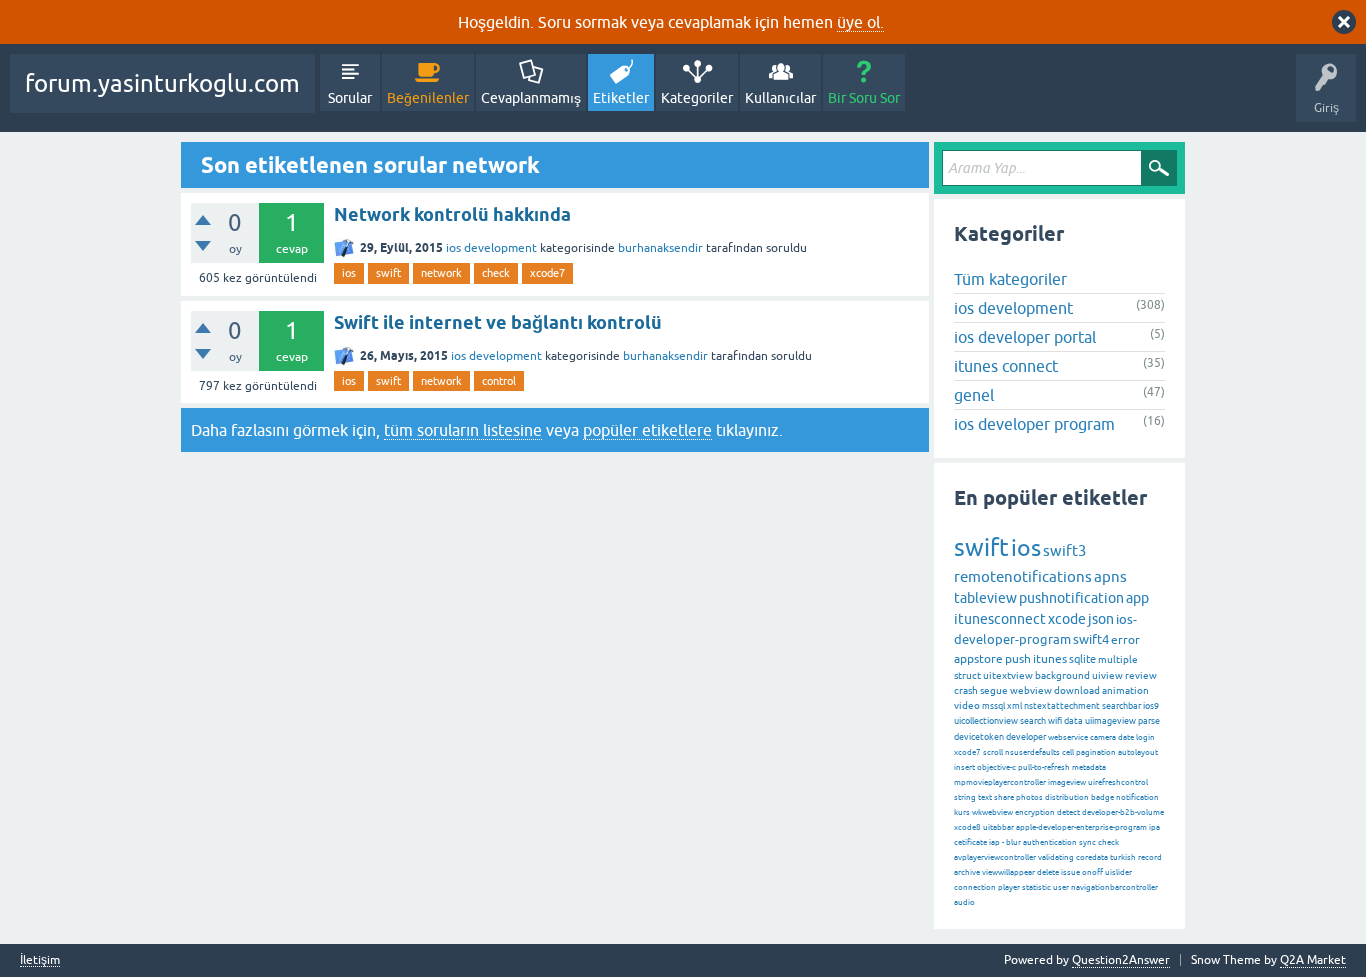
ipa (1154, 827)
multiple (1118, 659)
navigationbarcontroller (1114, 887)
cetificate (970, 842)
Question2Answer (1121, 960)
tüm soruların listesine (463, 430)
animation (1125, 690)
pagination (1096, 752)
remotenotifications (1023, 576)
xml (1014, 706)
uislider (1118, 872)
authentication (1050, 842)
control (499, 381)
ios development (491, 248)
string (965, 797)
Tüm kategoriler (1010, 279)
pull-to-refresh (1044, 767)
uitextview (1008, 675)
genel (974, 395)
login (1145, 737)
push (1018, 659)
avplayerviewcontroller (995, 857)
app (1137, 598)
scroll (993, 752)
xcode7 (547, 273)
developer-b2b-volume (1123, 812)
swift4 (1091, 639)
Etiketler (621, 98)
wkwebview (992, 812)
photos (1029, 797)
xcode (1067, 619)
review (1141, 675)
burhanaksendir (660, 248)
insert (964, 767)
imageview (1067, 782)
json (1101, 619)
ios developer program (1034, 424)
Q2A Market (1313, 960)
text (985, 797)
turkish (1123, 857)
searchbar (1121, 706)
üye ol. (860, 22)
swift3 (1064, 550)
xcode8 (967, 827)
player (1009, 887)
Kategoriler (697, 98)
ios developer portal (1025, 337)
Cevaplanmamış (531, 98)
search (1033, 721)
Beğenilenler (428, 98)
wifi (1055, 721)
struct (967, 675)
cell (1068, 752)
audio (964, 902)
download (1077, 690)
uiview (1107, 675)
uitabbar (998, 827)
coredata (1092, 857)
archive (967, 872)
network (441, 273)
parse (1149, 721)
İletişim (40, 960)
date (1126, 737)
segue (994, 690)
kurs (962, 812)
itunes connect (1006, 366)
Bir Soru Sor (864, 98)
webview (1031, 690)
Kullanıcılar (780, 98)
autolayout (1138, 752)
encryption (1035, 812)
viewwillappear (1008, 872)
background (1062, 675)
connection (975, 887)
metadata (1089, 767)
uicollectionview (986, 721)
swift (388, 273)
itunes (1050, 659)
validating (1056, 857)
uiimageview (1110, 721)
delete (1048, 872)
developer (1026, 737)
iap (994, 842)
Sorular (350, 98)
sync (1087, 842)
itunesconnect (1000, 619)
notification (1137, 797)
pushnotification (1071, 598)
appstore (978, 659)
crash (966, 690)
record (1150, 857)
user (1061, 887)
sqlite (1082, 659)
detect (1068, 812)
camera (1103, 737)
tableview (985, 598)
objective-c (996, 767)
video (967, 705)
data (1073, 721)
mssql (993, 706)
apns (1110, 576)
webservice (1068, 737)
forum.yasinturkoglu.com (162, 83)
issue (1070, 872)
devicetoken (979, 737)
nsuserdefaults (1032, 752)
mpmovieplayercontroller (1000, 782)
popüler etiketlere (647, 430)
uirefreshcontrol (1118, 782)
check (496, 273)
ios (349, 273)
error (1125, 640)
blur (1013, 842)
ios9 (1151, 706)
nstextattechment (1062, 706)
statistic (1036, 887)
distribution (1067, 797)
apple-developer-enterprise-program (1081, 827)
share (1004, 797)
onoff (1092, 872)
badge (1102, 797)
